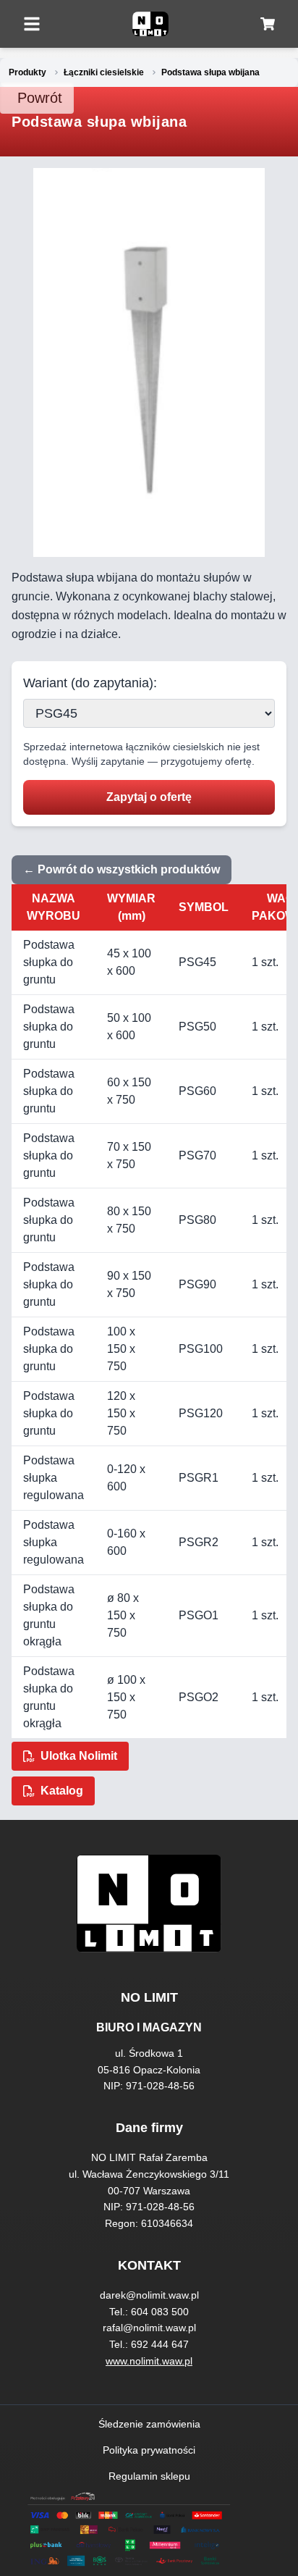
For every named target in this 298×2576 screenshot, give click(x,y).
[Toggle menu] (32, 24)
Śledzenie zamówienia (149, 2424)
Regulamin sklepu (149, 2476)
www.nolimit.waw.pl (149, 2361)
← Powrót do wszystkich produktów (122, 869)
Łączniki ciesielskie (104, 72)
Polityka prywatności (149, 2450)
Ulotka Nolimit (79, 1756)
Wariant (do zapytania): (90, 683)
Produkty (27, 72)
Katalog (62, 1791)
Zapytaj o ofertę (149, 797)
